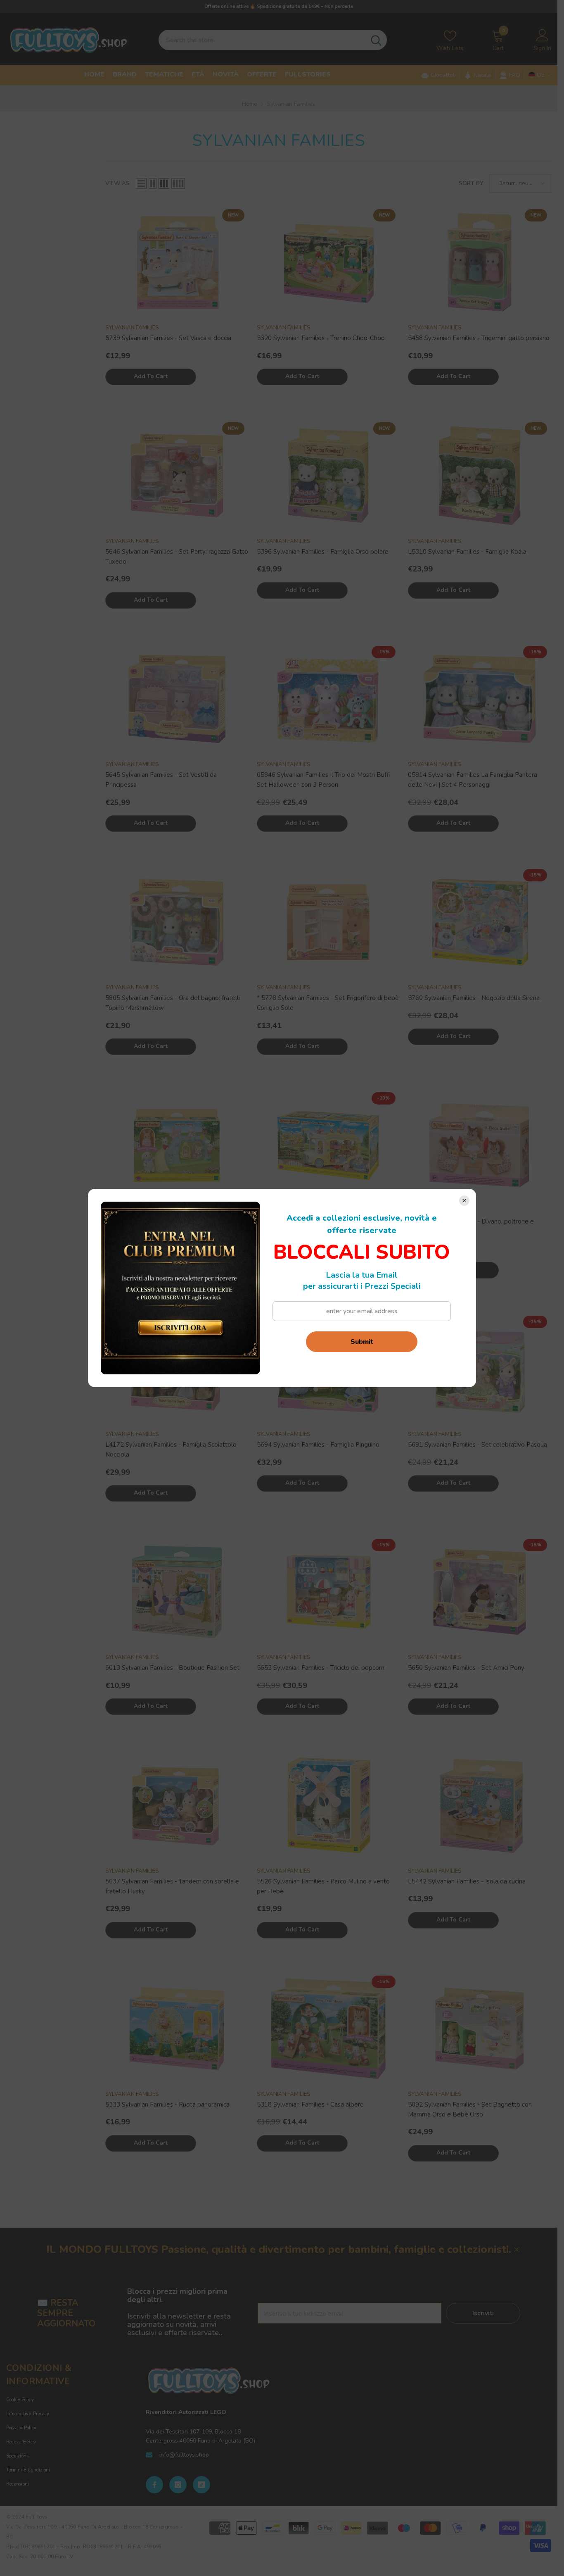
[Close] (464, 1201)
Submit (362, 1342)
